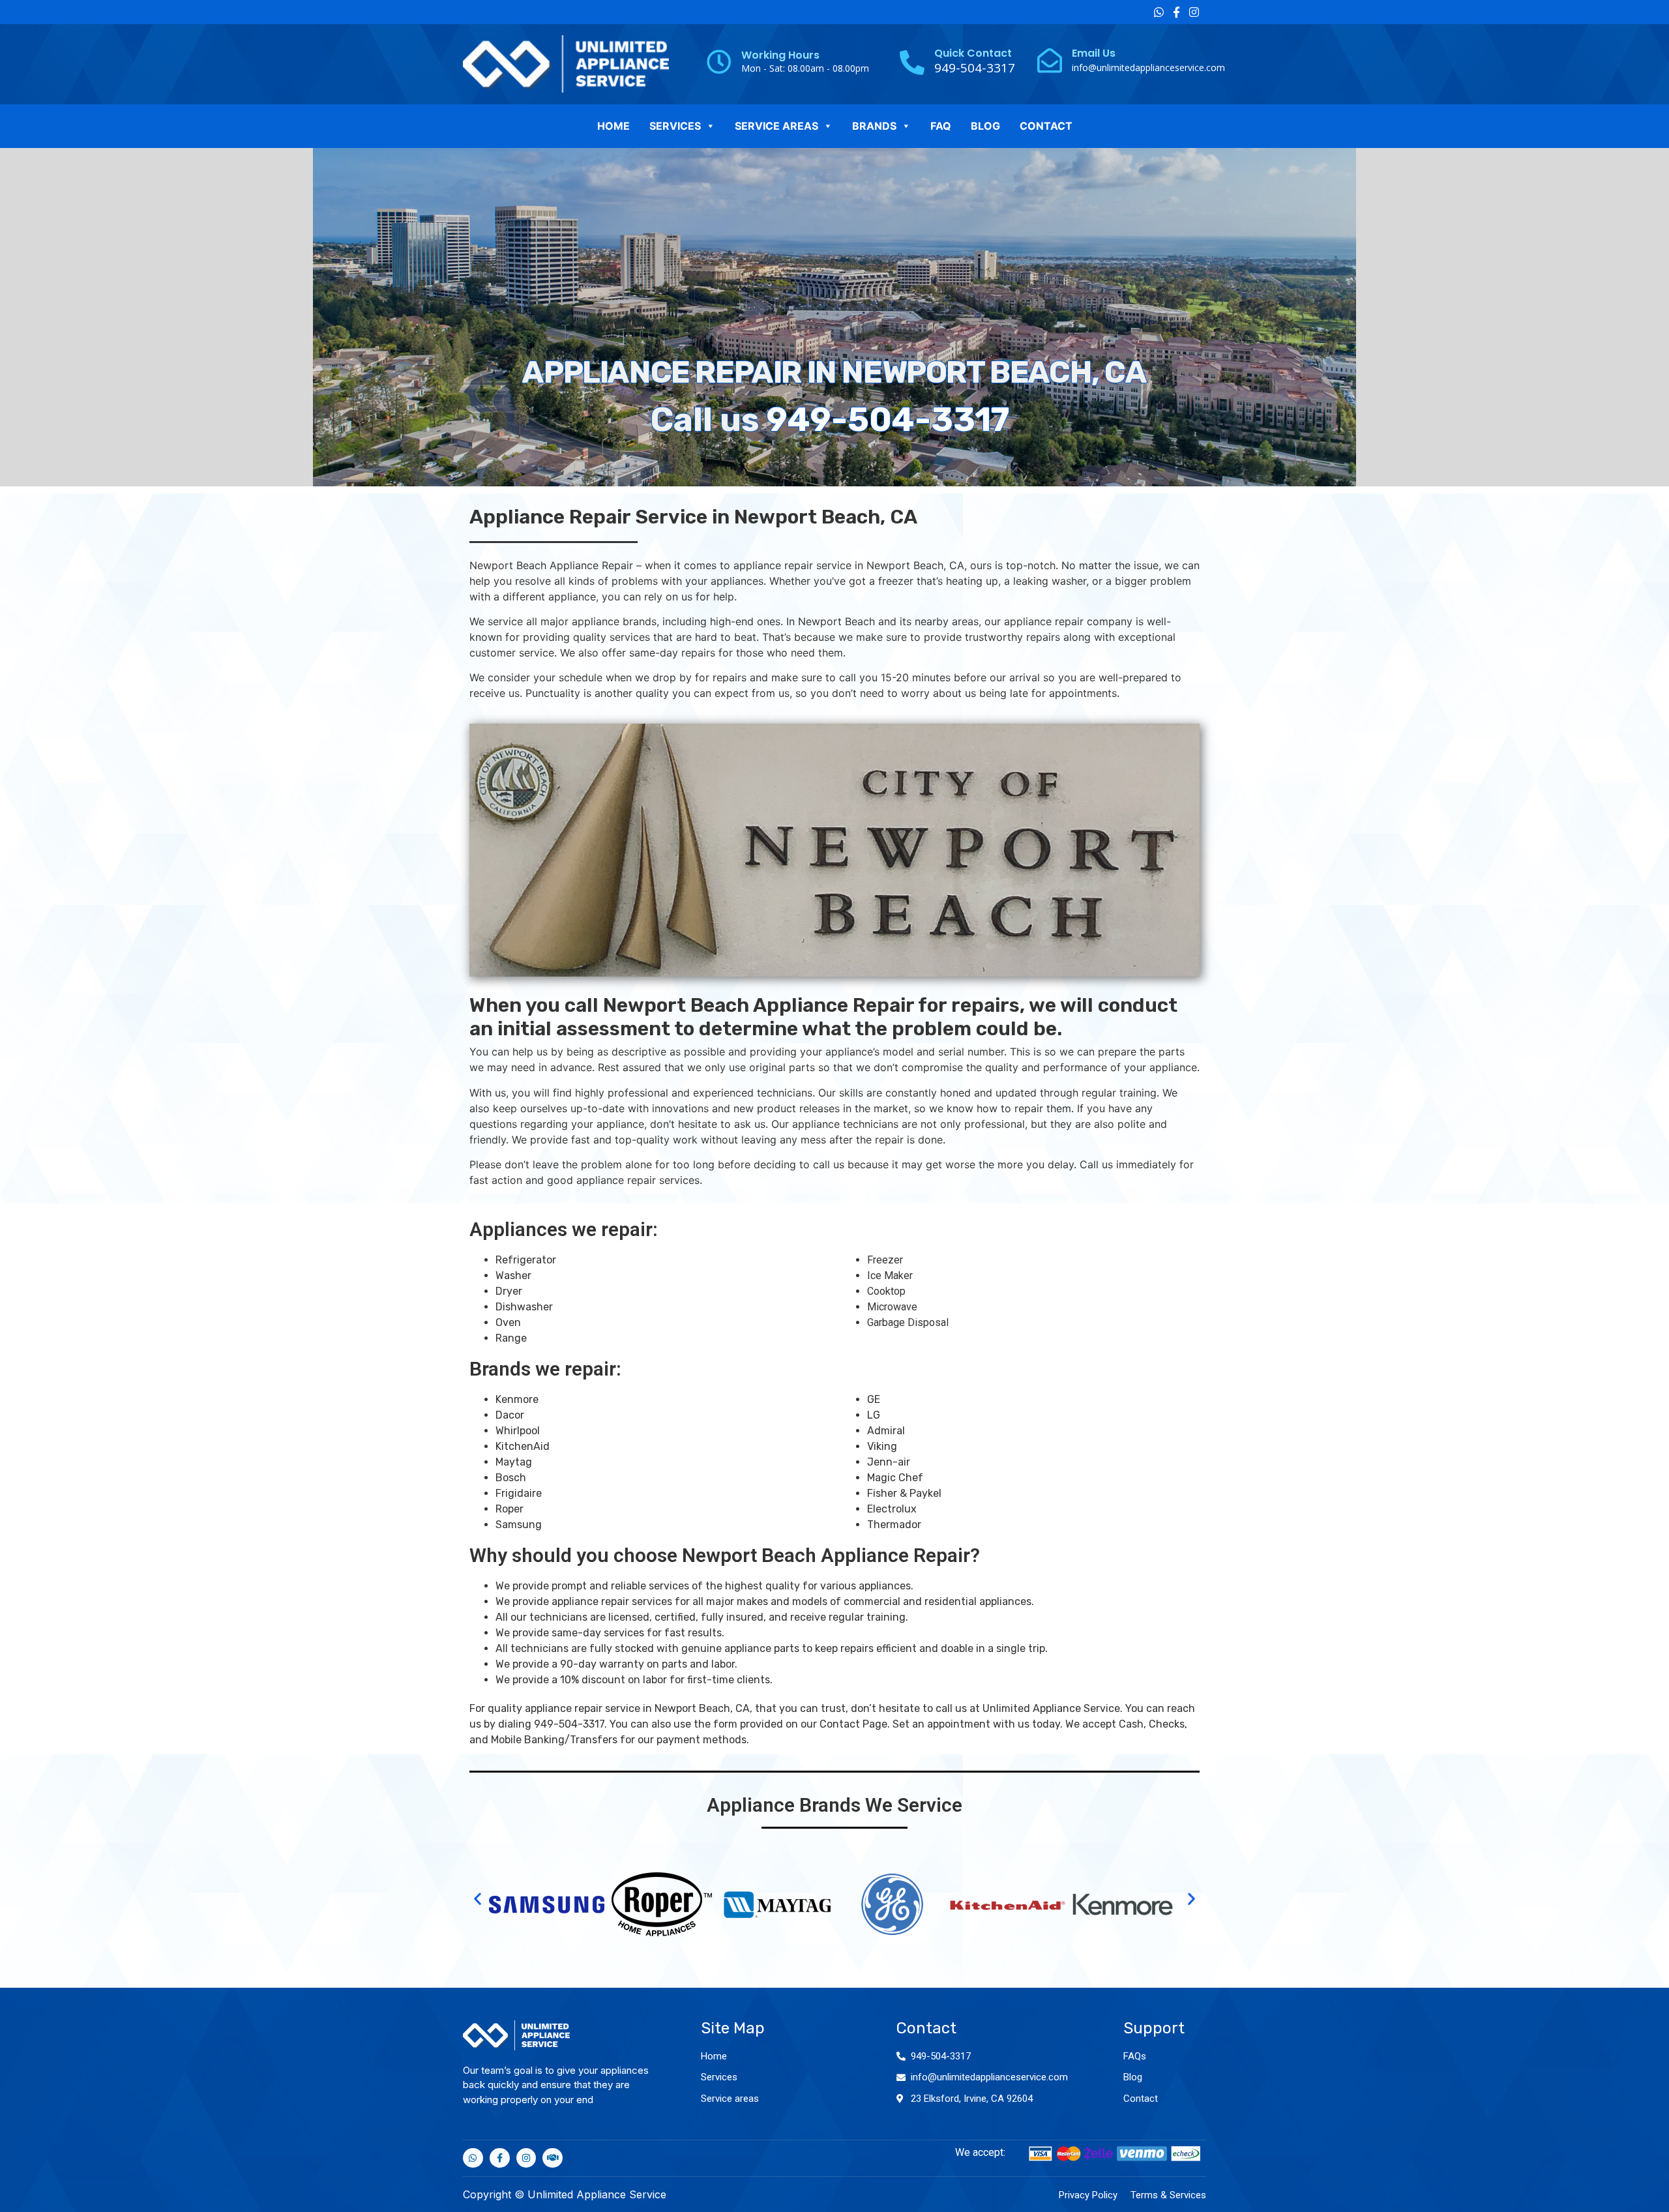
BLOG (985, 126)
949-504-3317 (888, 420)
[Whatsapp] (1159, 12)
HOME (613, 126)
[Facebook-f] (1176, 12)
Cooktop (886, 1291)
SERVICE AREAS (776, 126)
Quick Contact (973, 53)
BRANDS (874, 126)
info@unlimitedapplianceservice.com (1148, 67)
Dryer (509, 1291)
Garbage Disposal (908, 1322)
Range (511, 1338)
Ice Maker (890, 1276)
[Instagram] (1194, 12)
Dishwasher (524, 1307)
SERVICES (675, 126)
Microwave (892, 1307)
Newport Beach (905, 565)
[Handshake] (553, 2158)
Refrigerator (526, 1260)
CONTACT (1046, 126)
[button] (478, 1899)
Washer (513, 1276)
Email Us (1094, 53)
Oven (508, 1322)
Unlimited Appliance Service (1051, 1708)
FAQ (941, 126)
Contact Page (853, 1724)
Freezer (885, 1260)
